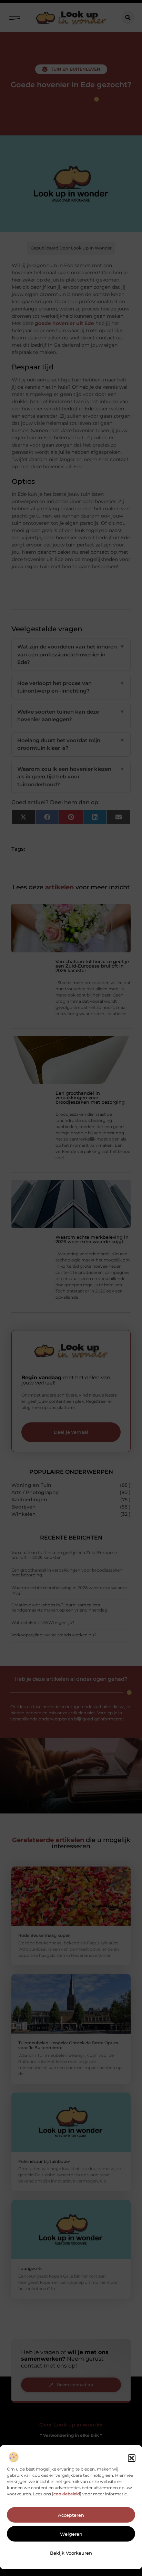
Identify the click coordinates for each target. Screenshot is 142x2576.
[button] (132, 2458)
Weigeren (71, 2534)
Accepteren (71, 2515)
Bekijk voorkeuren (71, 2553)
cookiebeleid (67, 2494)
